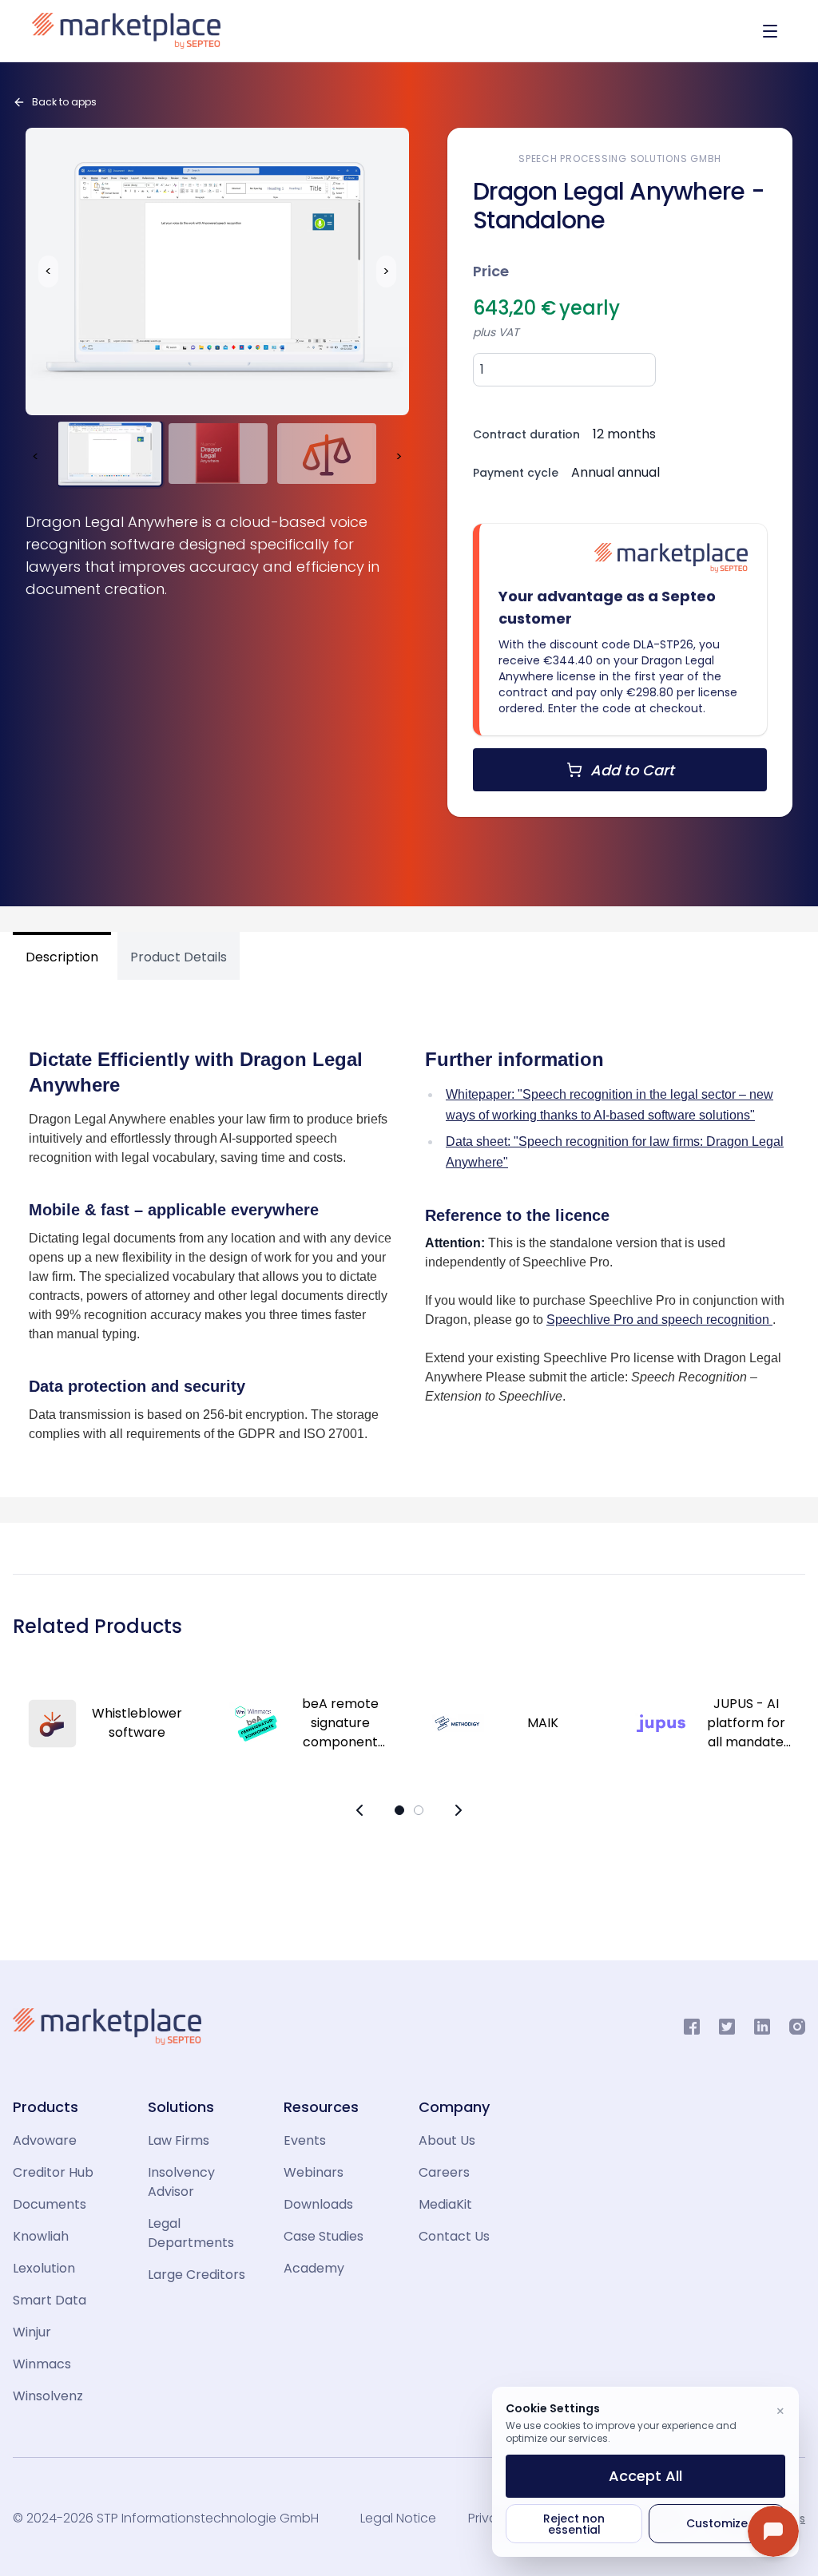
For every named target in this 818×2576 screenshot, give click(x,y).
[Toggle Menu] (770, 31)
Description (62, 957)
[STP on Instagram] (797, 2027)
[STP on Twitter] (727, 2027)
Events (305, 2140)
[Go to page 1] (399, 1810)
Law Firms (179, 2140)
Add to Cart (632, 770)
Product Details (179, 957)
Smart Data (50, 2300)
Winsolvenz (48, 2396)
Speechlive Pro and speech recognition (659, 1320)
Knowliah (41, 2236)
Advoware (45, 2140)
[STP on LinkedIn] (762, 2027)
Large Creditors (197, 2275)
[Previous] (359, 1810)
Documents (50, 2204)
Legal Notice (398, 2518)
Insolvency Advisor (181, 2182)
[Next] (459, 1810)
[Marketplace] (126, 31)
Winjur (32, 2332)
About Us (447, 2140)
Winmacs (42, 2364)
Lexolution (44, 2268)
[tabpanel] (409, 1232)
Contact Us (454, 2236)
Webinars (314, 2172)
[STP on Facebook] (692, 2027)
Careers (444, 2172)
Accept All (645, 2476)
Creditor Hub (53, 2172)
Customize (717, 2523)
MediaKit (445, 2204)
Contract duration (526, 434)
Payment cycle (516, 473)
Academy (314, 2268)
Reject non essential (574, 2524)
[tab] (65, 956)
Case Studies (324, 2236)
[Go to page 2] (419, 1810)
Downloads (318, 2204)
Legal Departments (191, 2233)
